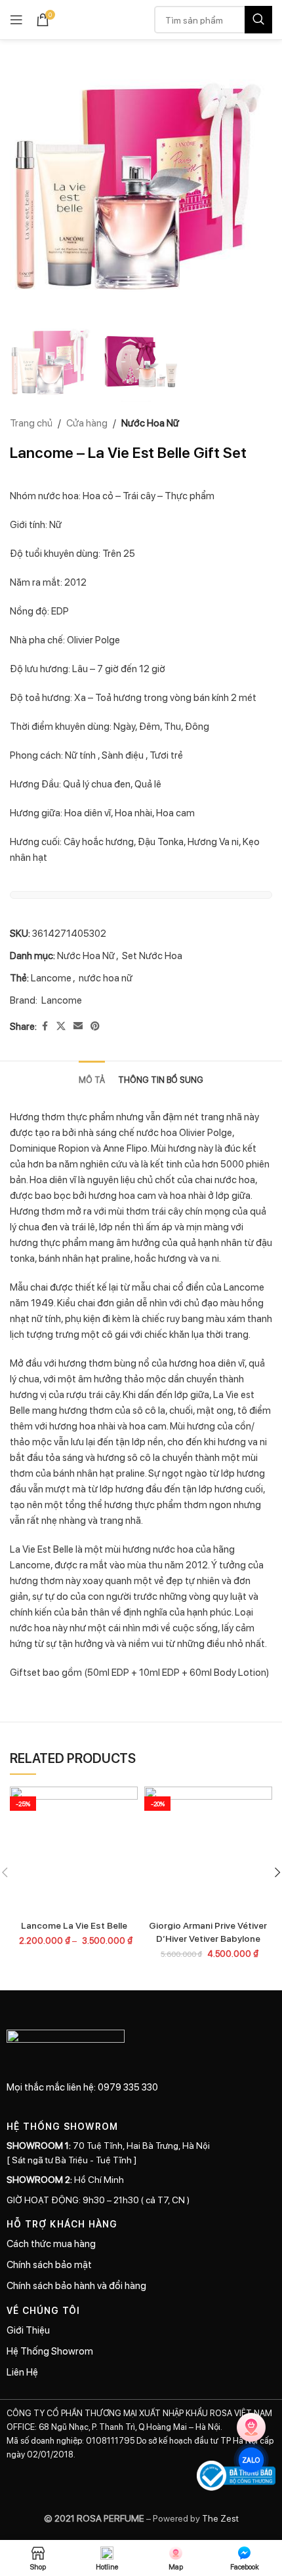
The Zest (219, 2518)
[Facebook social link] (45, 1026)
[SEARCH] (258, 20)
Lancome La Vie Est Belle (74, 1925)
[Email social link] (78, 1026)
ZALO (252, 2460)
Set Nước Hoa (152, 955)
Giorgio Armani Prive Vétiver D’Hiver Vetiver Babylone (208, 1931)
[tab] (92, 1078)
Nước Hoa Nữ (150, 423)
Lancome (51, 977)
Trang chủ (31, 423)
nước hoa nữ (106, 977)
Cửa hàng (87, 423)
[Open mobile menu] (16, 20)
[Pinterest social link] (95, 1026)
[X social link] (61, 1026)
